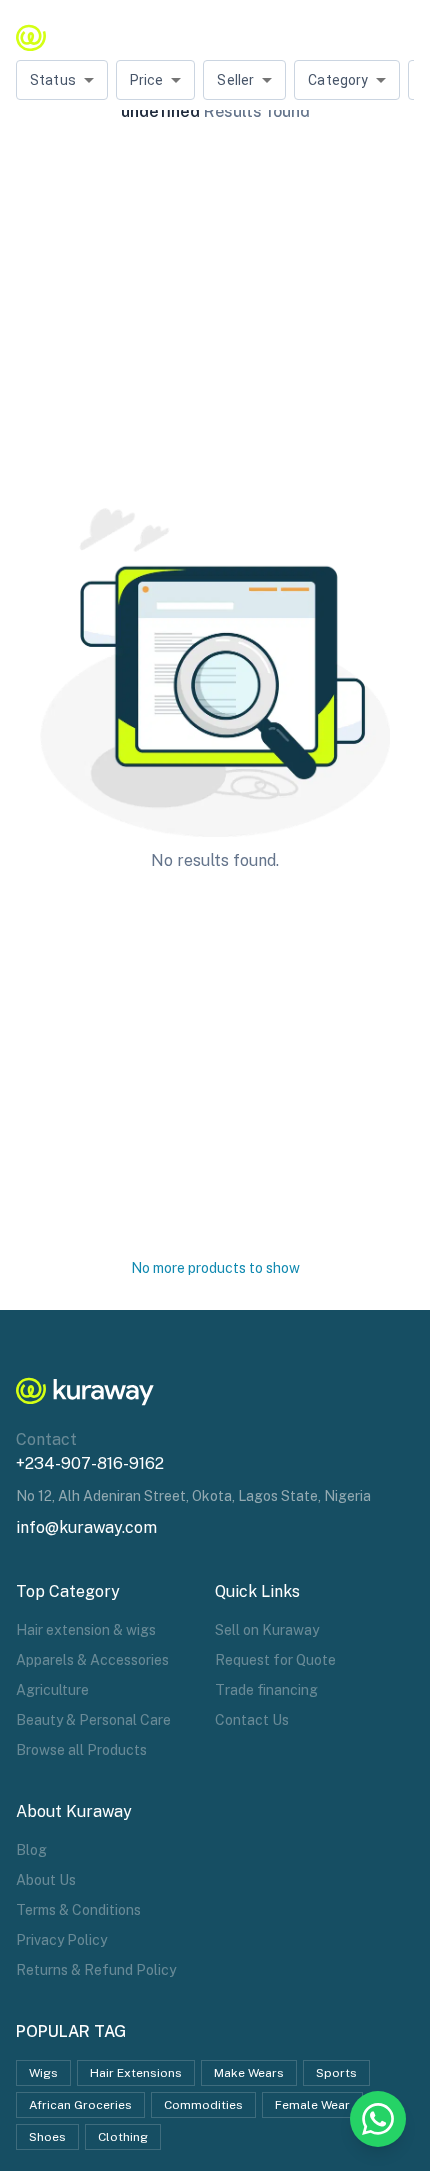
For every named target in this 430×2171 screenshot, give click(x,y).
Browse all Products (81, 1750)
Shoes (47, 2137)
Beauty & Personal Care (93, 1720)
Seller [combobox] (235, 80)
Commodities (203, 2105)
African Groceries (80, 2105)
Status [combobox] (53, 80)
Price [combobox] (147, 80)
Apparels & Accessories (92, 1660)
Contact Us (252, 1720)
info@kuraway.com (86, 1527)
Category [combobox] (338, 80)
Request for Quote (275, 1660)
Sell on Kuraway (267, 1630)
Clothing (123, 2137)
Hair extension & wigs (86, 1630)
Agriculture (52, 1690)
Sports (336, 2073)
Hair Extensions (136, 2073)
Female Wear (312, 2105)
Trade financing (266, 1690)
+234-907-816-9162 (90, 1463)
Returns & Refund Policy (96, 1970)
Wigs (43, 2073)
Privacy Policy (61, 1940)
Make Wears (249, 2073)
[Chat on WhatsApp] (378, 2119)
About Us (46, 1880)
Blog (31, 1850)
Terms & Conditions (78, 1910)
